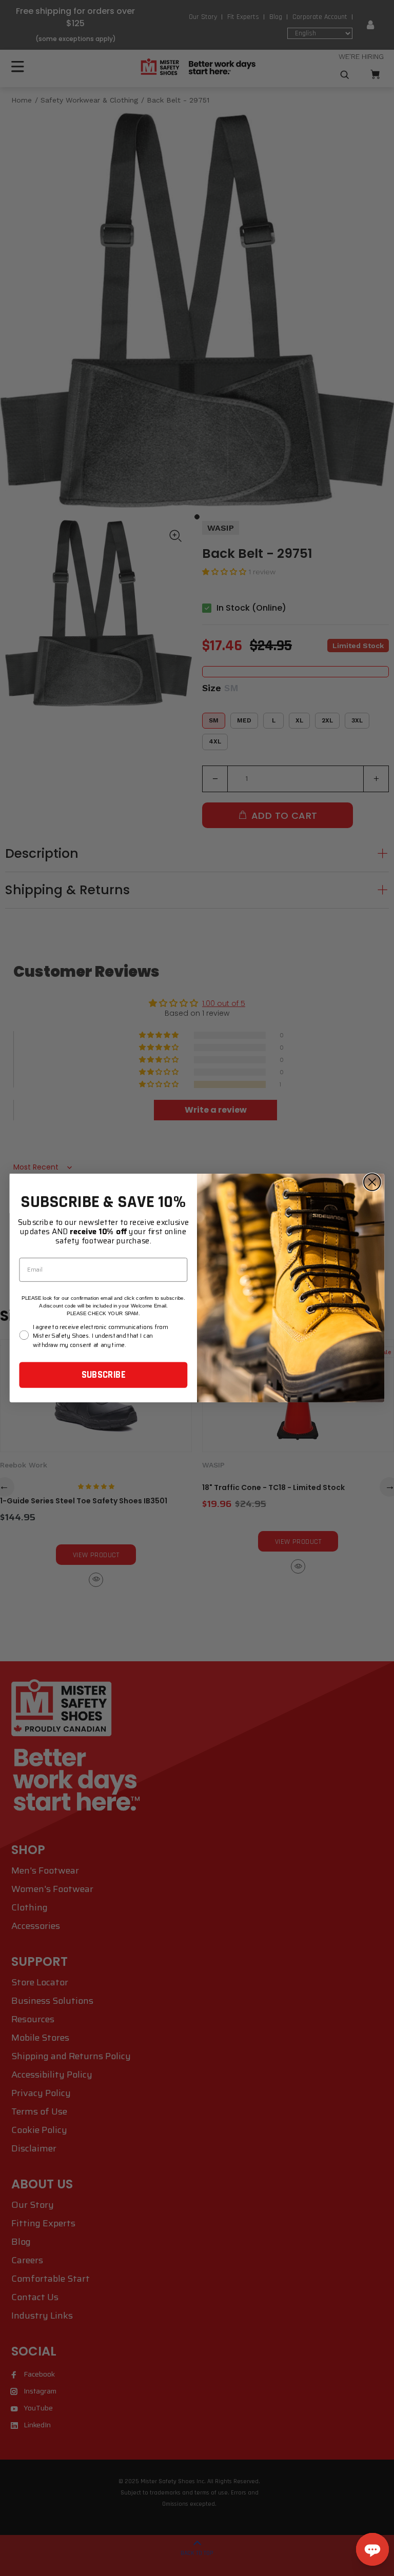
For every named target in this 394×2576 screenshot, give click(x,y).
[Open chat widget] (372, 2549)
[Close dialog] (372, 1182)
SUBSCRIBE (103, 1375)
